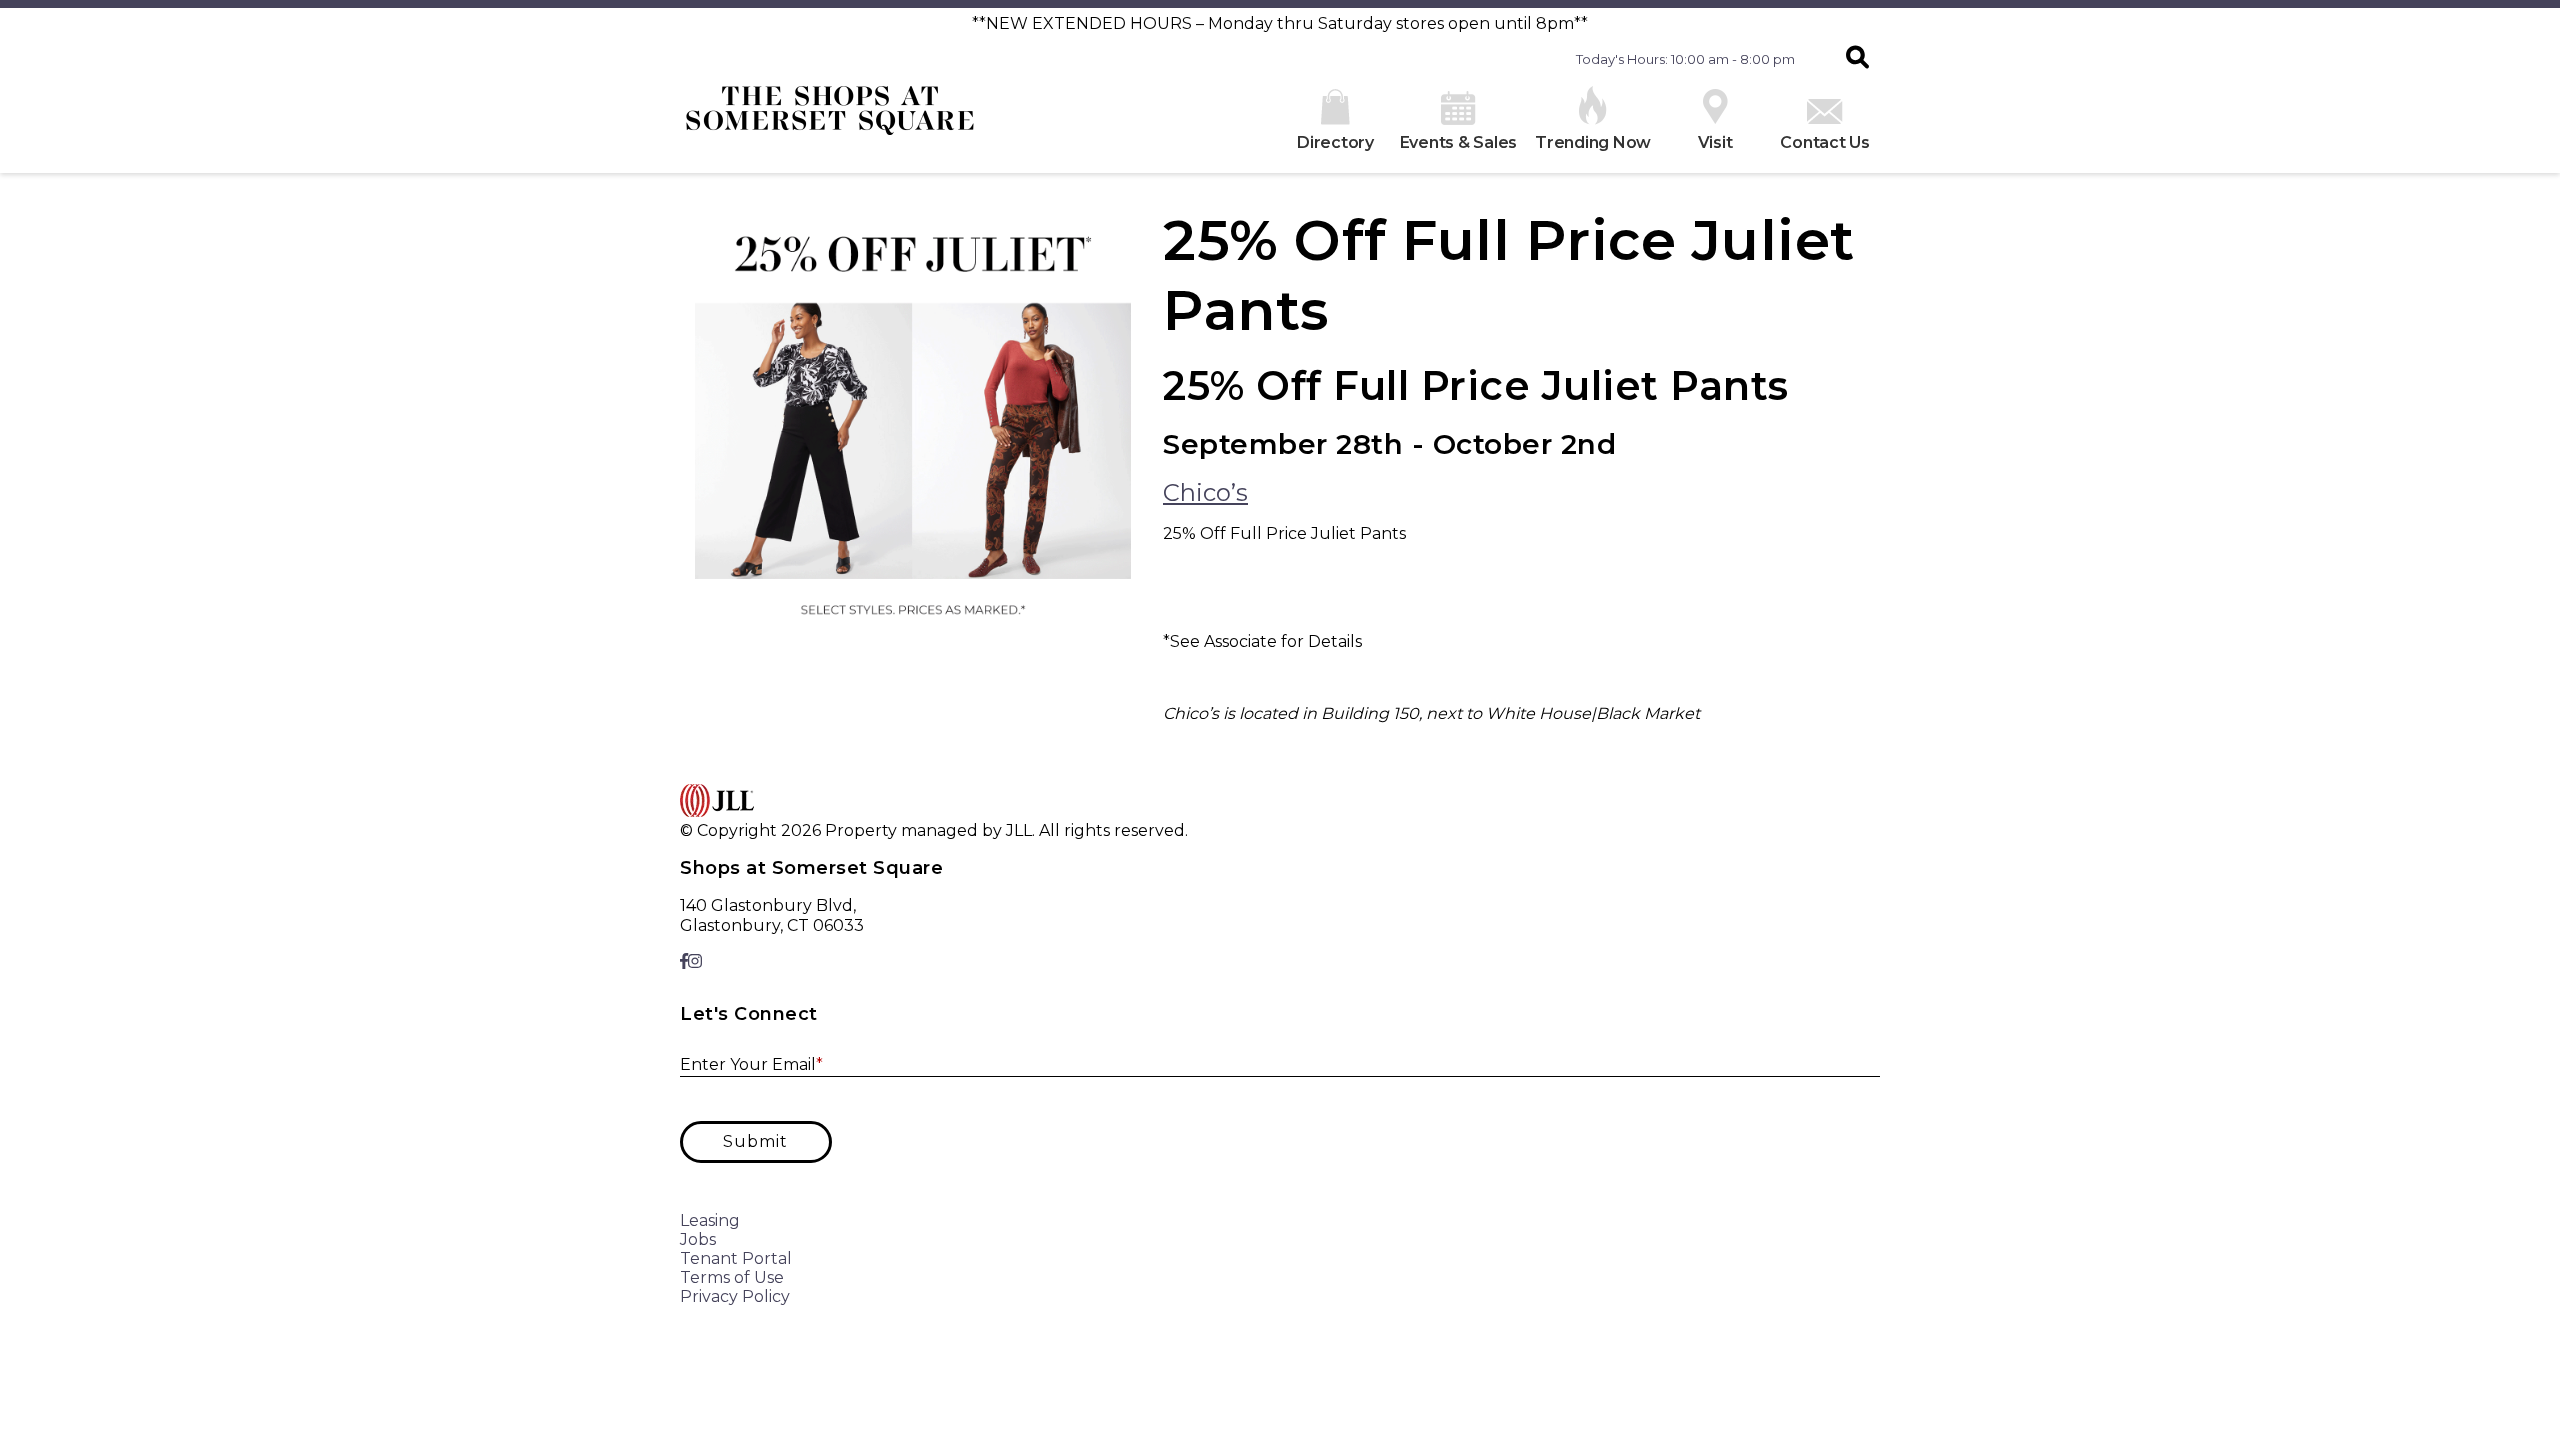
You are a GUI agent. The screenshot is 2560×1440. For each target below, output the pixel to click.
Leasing (710, 1220)
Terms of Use (732, 1277)
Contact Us (1825, 142)
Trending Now (1593, 142)
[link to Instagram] (695, 961)
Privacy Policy (735, 1296)
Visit (1715, 142)
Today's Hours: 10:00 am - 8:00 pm (1685, 59)
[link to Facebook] (684, 961)
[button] (1857, 59)
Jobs (698, 1239)
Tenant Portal (736, 1258)
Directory (1335, 142)
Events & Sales (1459, 142)
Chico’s (1205, 492)
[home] (830, 118)
